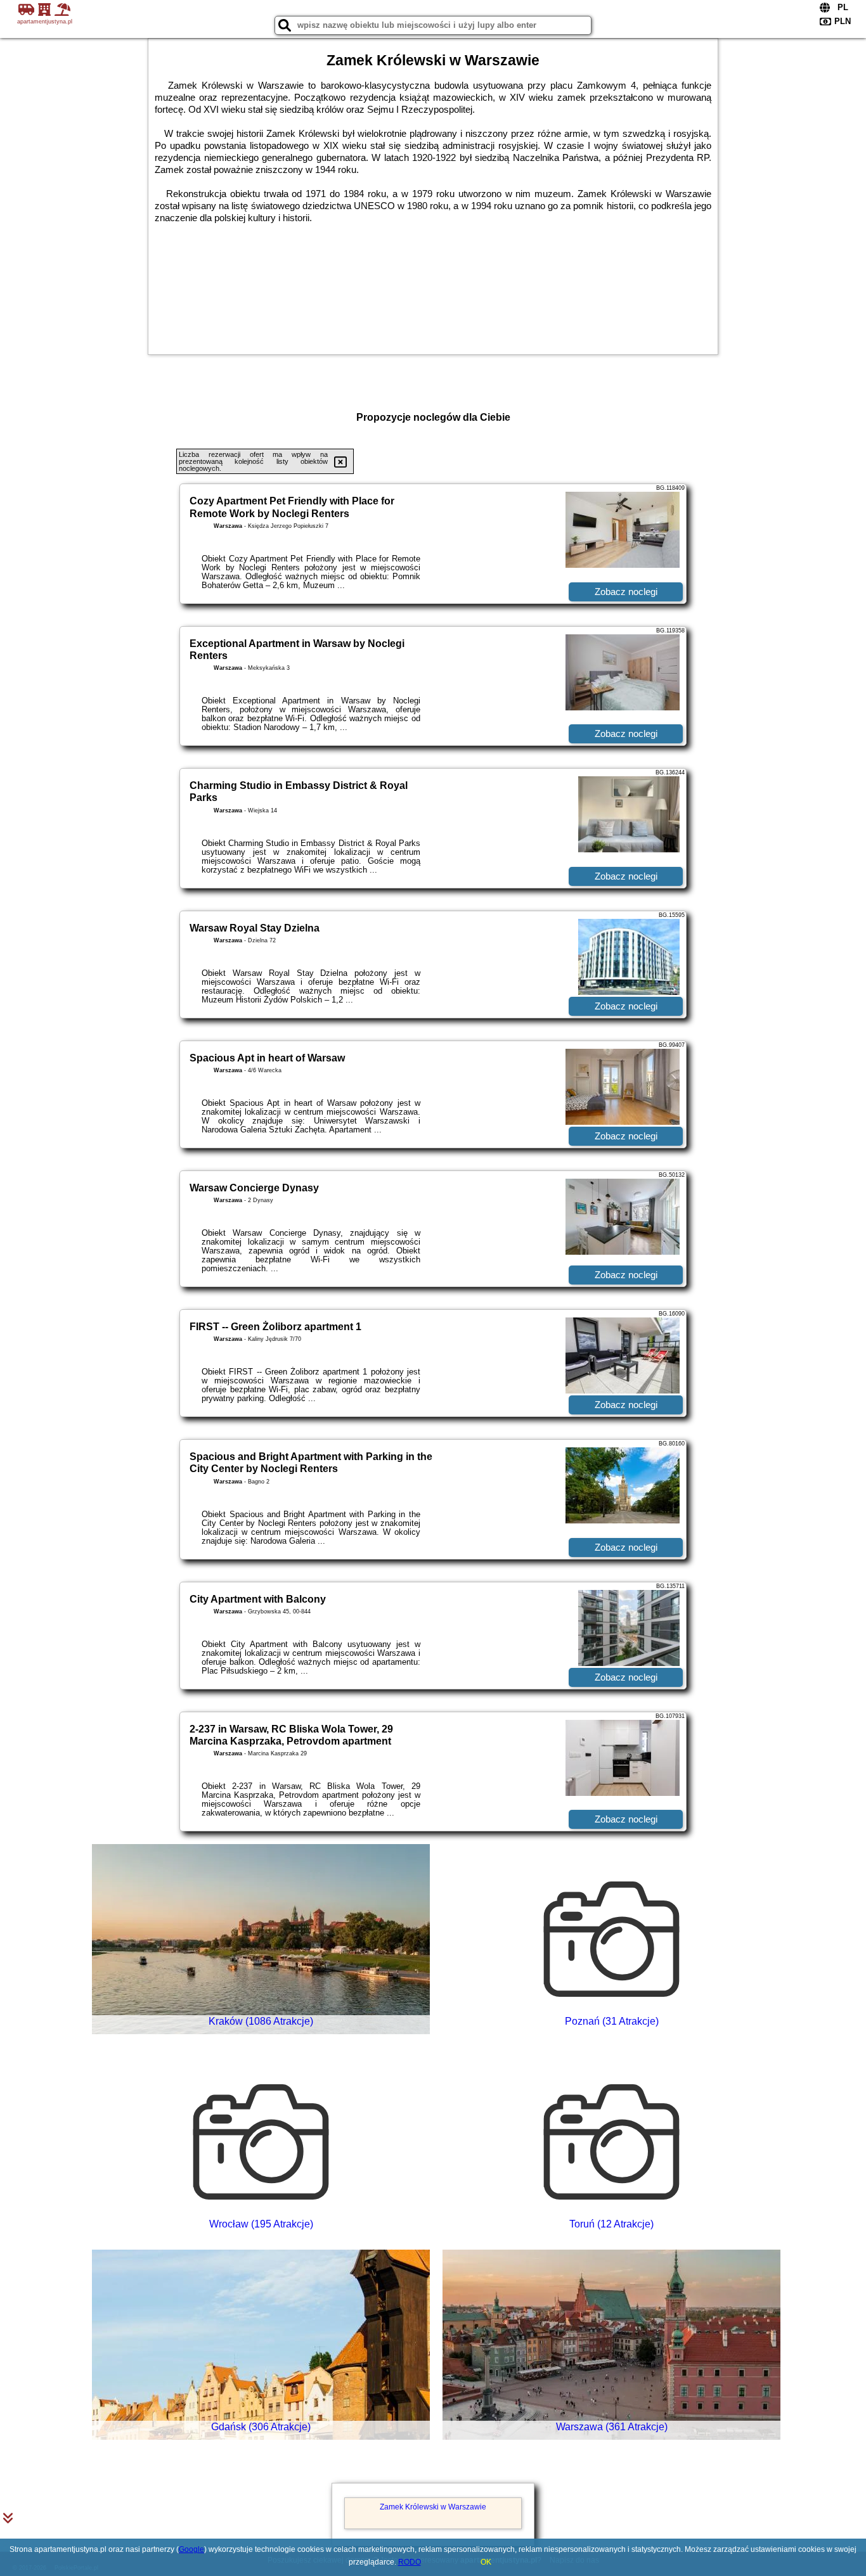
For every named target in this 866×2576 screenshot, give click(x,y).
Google (191, 2549)
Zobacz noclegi (626, 592)
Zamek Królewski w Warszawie (433, 2507)
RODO (410, 2562)
